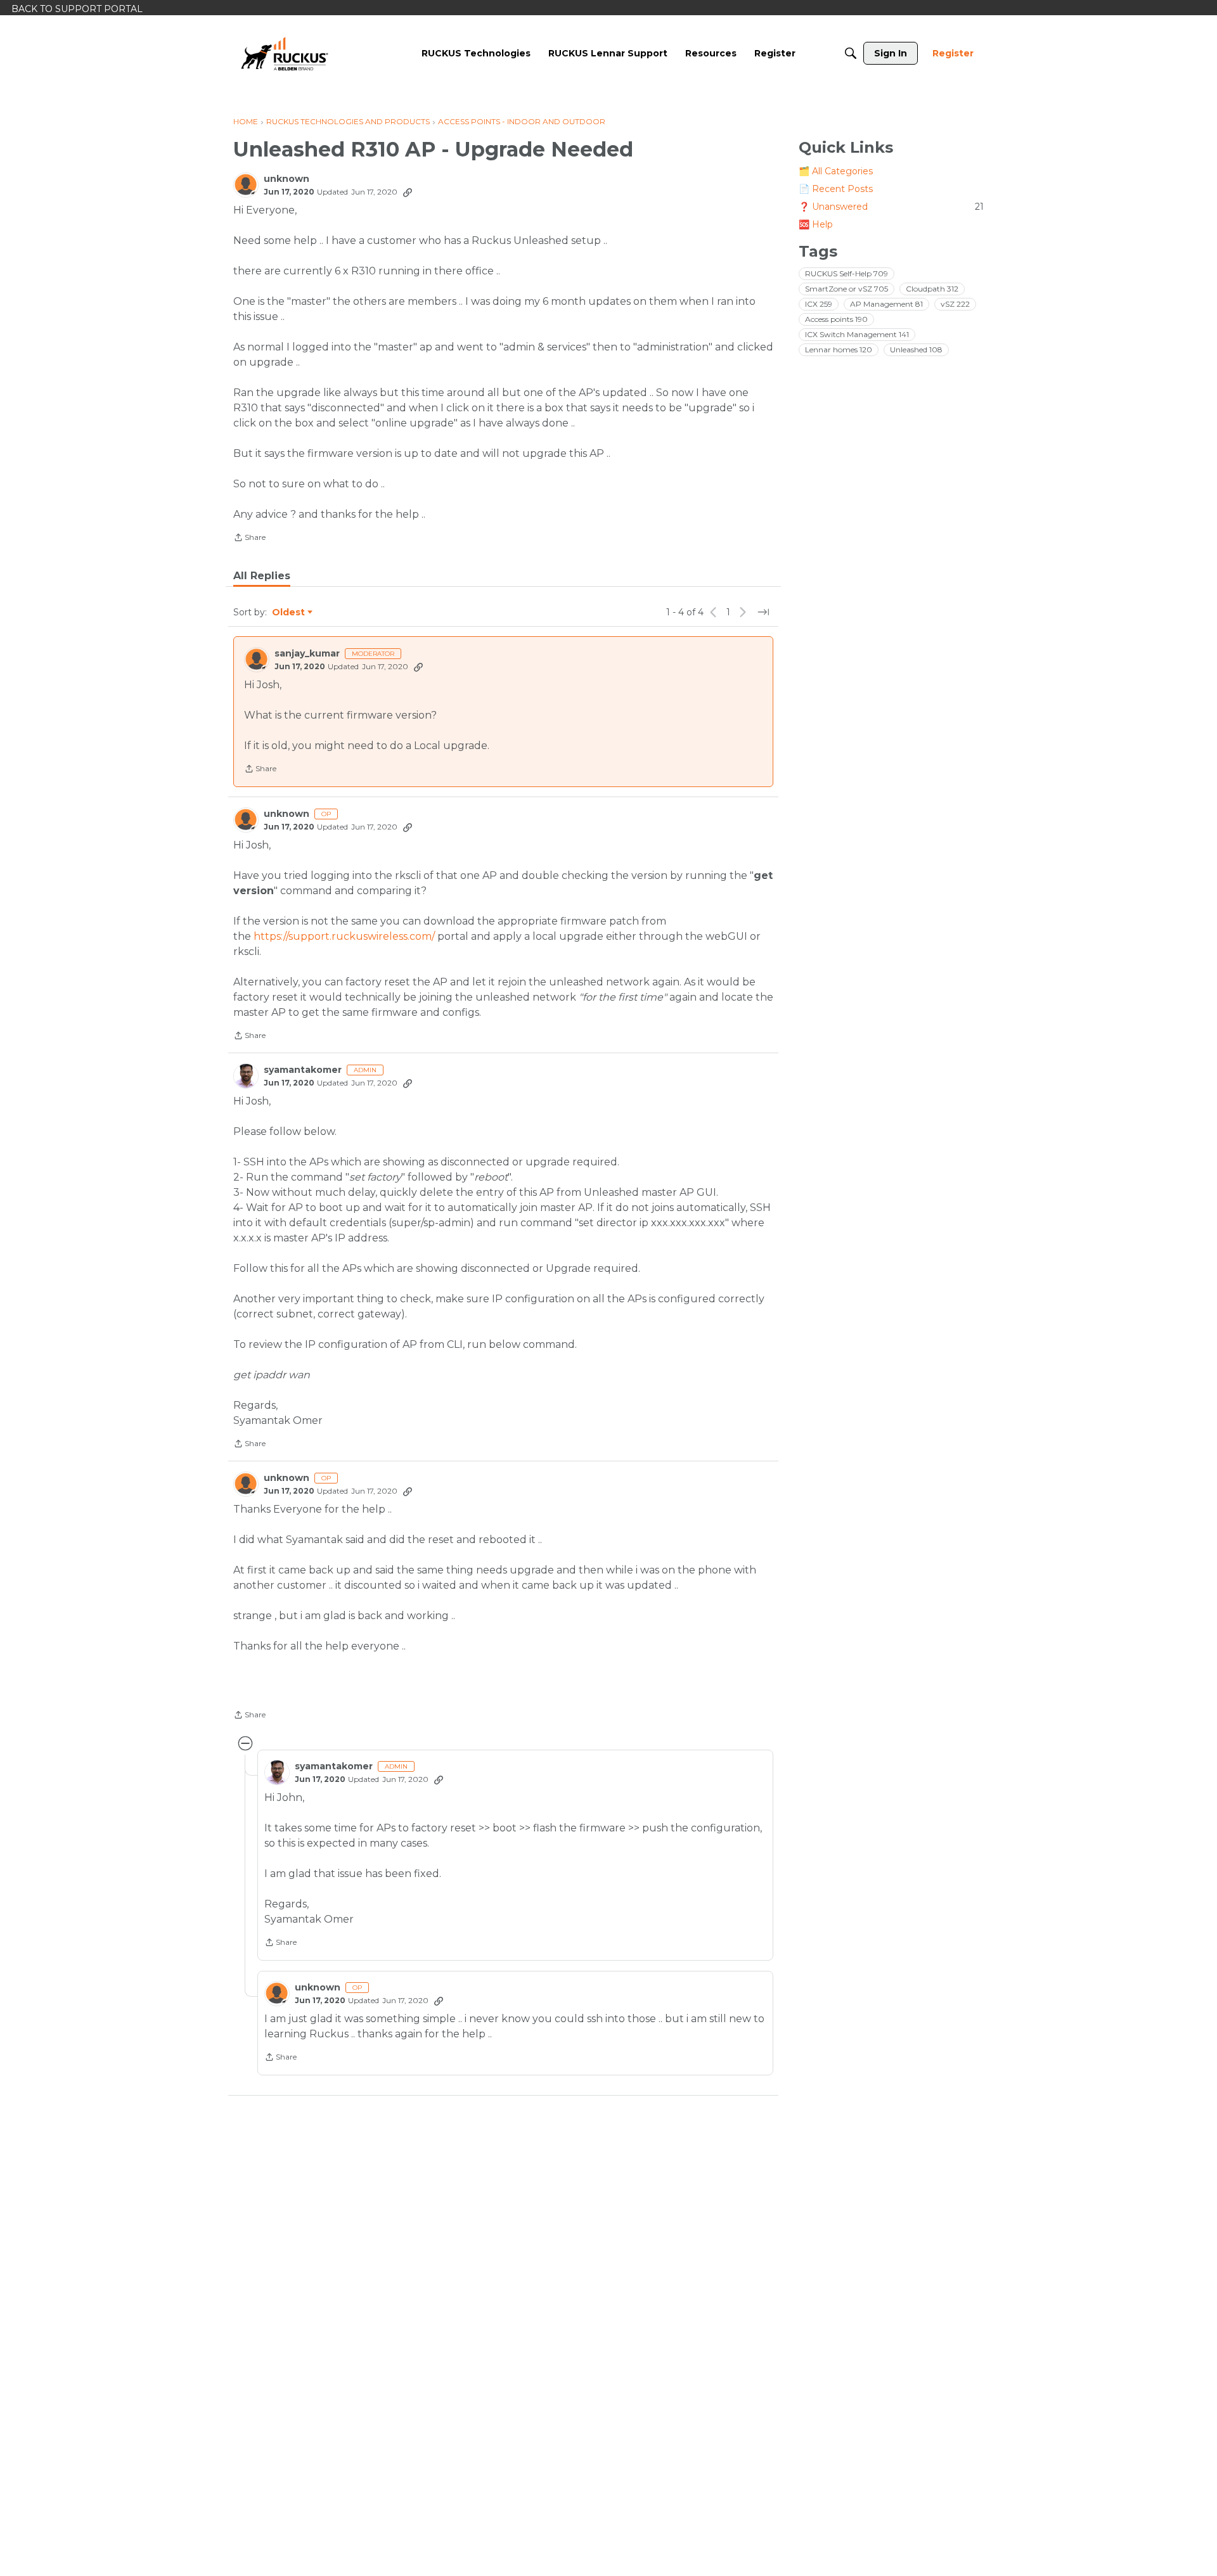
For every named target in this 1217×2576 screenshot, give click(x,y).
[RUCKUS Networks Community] (285, 53)
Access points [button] (836, 319)
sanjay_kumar (307, 654)
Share (249, 539)
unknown (287, 179)
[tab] (262, 576)
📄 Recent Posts (836, 189)
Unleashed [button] (916, 349)
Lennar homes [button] (839, 349)
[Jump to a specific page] (763, 612)
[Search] (851, 53)
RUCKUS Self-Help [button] (847, 273)
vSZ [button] (955, 304)
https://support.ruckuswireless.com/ (344, 936)
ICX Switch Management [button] (857, 334)
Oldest (289, 613)
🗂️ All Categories (836, 171)
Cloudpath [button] (932, 289)
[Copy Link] (408, 192)
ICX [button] (819, 304)
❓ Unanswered (891, 207)
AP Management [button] (886, 304)
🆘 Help (816, 224)
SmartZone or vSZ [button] (847, 289)
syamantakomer (303, 1070)
